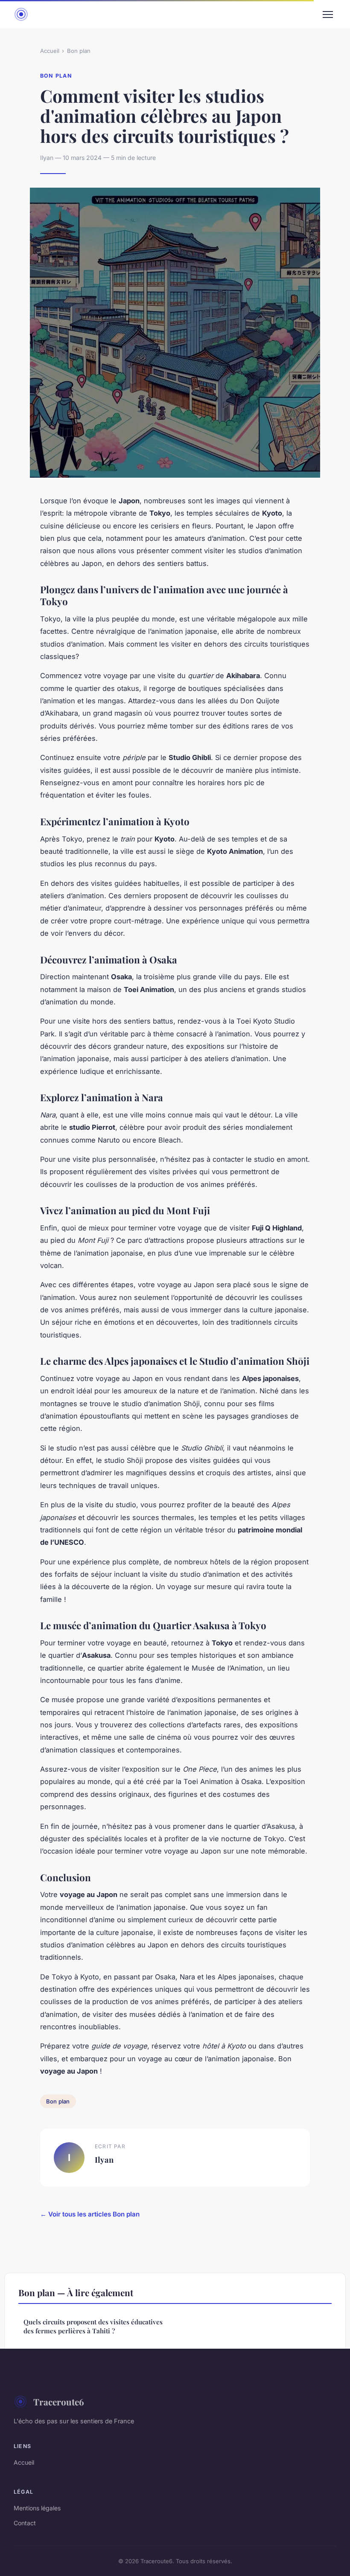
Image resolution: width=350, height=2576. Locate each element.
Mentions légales (37, 2508)
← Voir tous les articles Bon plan (90, 2214)
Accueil (50, 51)
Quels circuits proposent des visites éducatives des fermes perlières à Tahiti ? (93, 2326)
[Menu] (328, 15)
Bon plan (79, 51)
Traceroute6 (59, 2402)
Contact (25, 2523)
